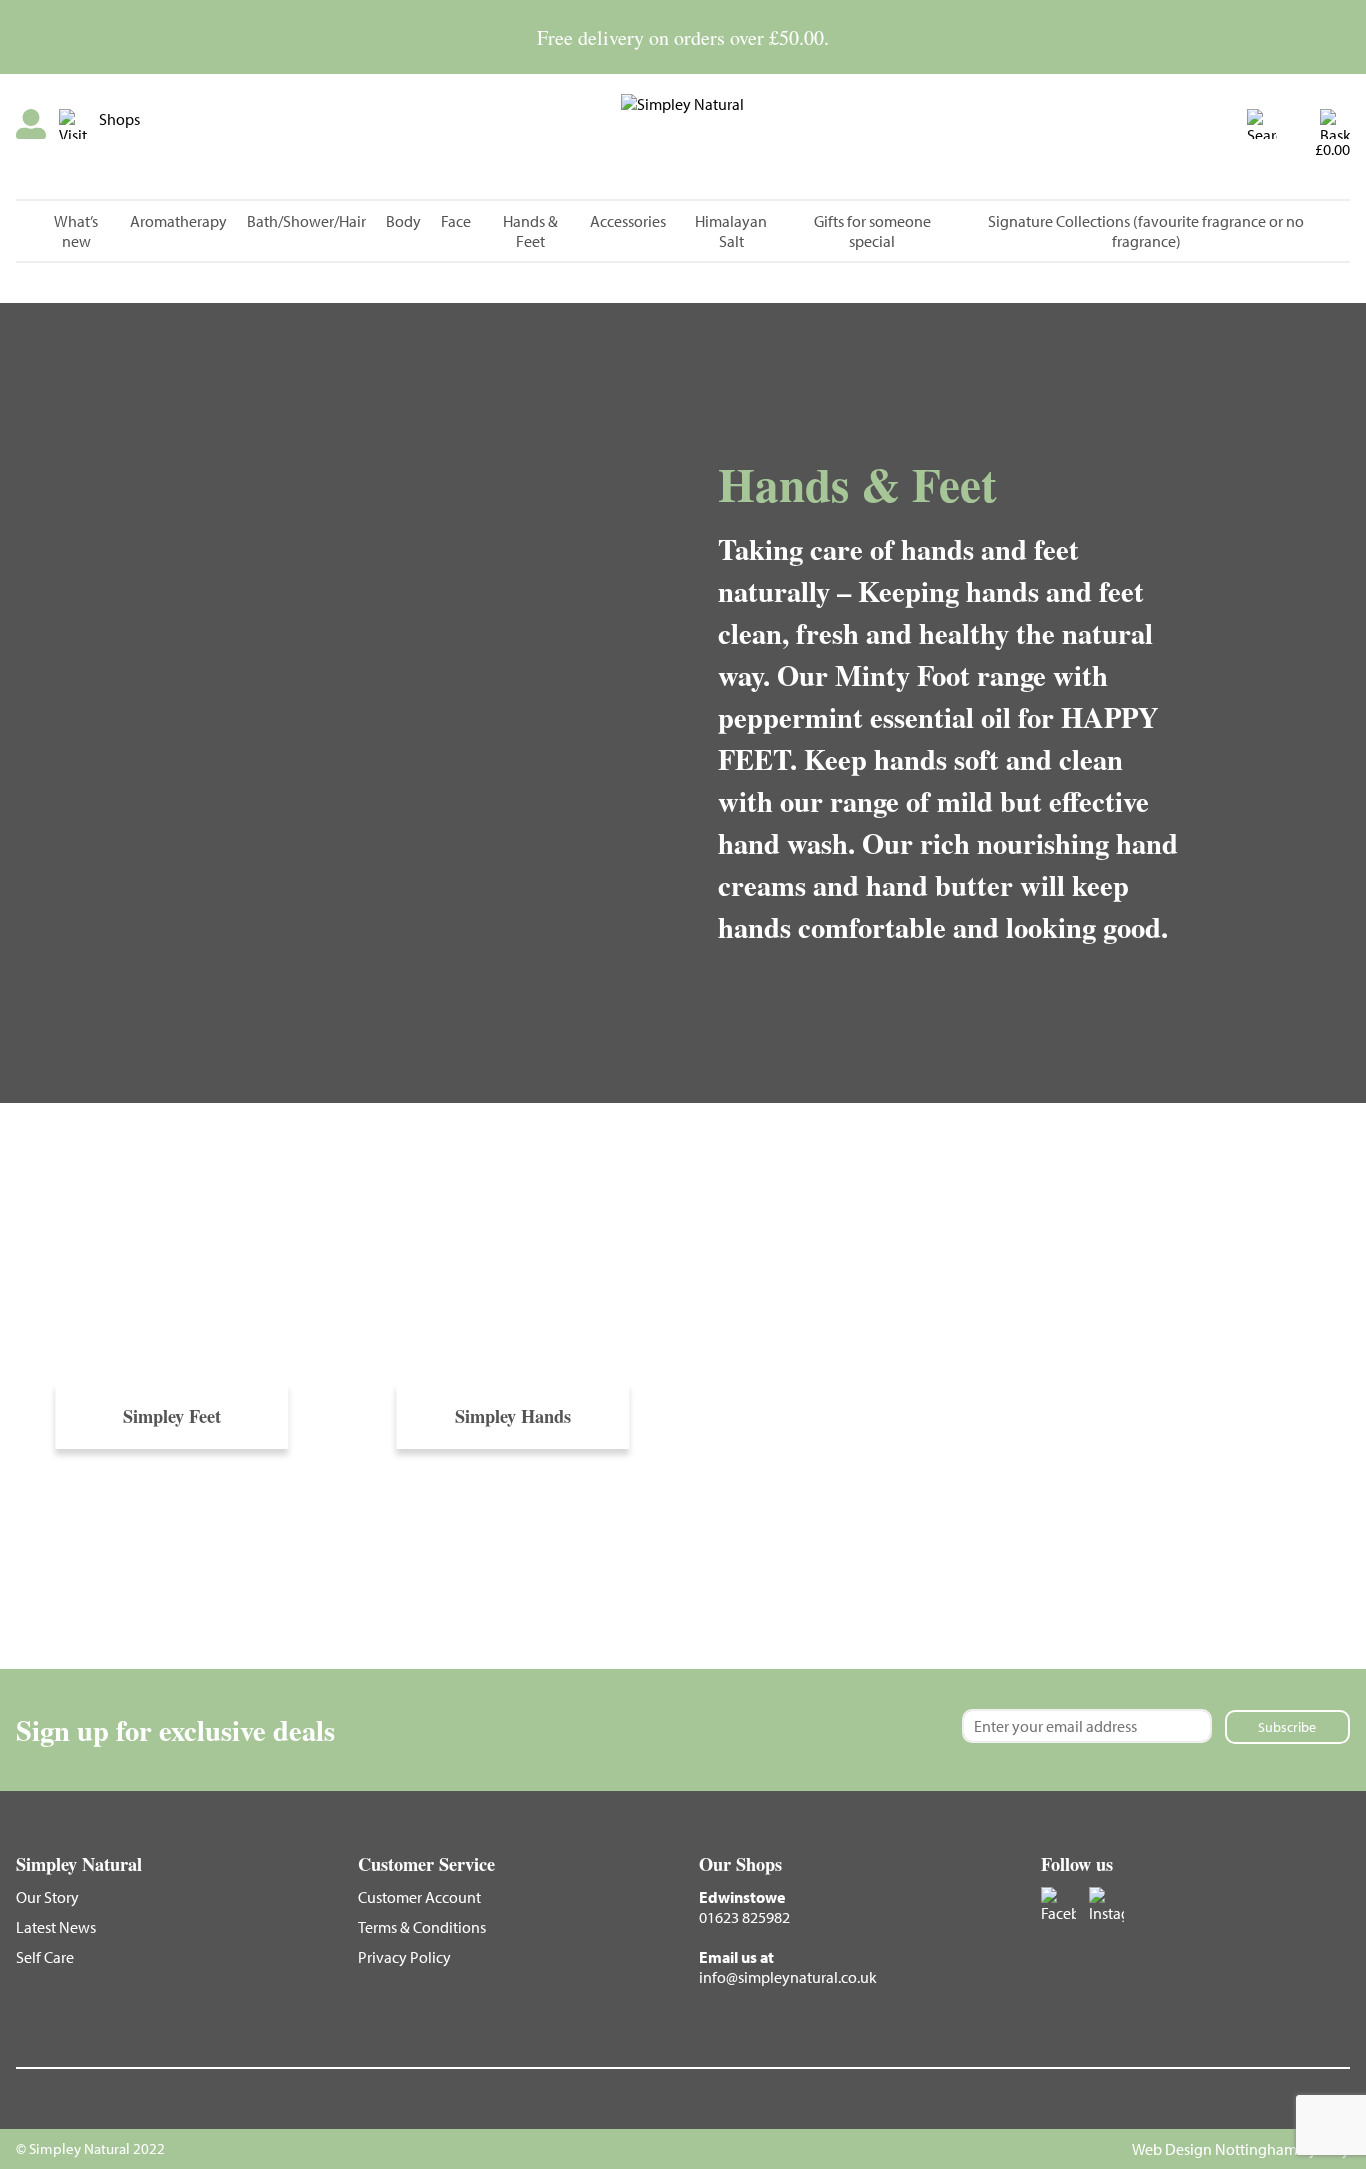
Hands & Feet (530, 231)
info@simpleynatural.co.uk (788, 1977)
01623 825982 (744, 1917)
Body (403, 221)
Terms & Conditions (422, 1927)
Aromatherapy (178, 221)
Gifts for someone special (872, 231)
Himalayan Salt (731, 231)
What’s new (76, 231)
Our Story (47, 1897)
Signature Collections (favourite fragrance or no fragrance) (1146, 231)
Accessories (628, 221)
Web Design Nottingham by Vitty (1241, 2149)
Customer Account (419, 1897)
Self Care (45, 1957)
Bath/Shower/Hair (306, 221)
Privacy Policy (404, 1957)
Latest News (56, 1927)
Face (456, 221)
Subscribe (1287, 1727)
